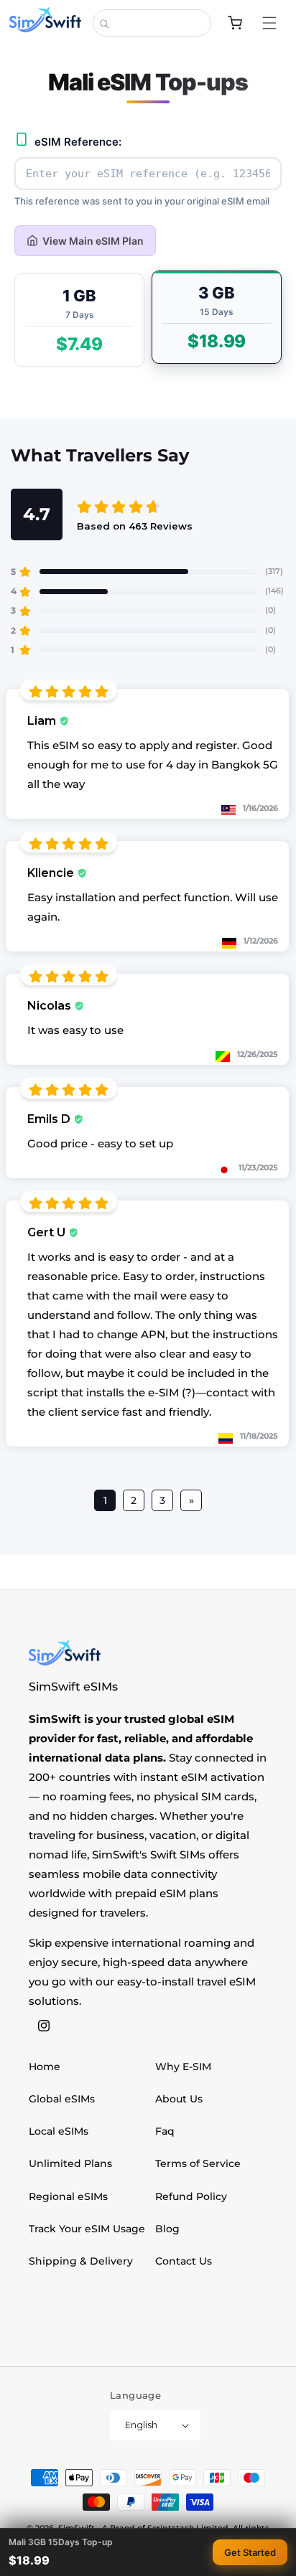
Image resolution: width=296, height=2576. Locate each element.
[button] (277, 23)
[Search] (104, 24)
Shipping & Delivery (81, 2261)
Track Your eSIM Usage (87, 2229)
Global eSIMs (62, 2099)
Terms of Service (198, 2163)
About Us (179, 2099)
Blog (167, 2229)
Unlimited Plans (70, 2163)
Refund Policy (191, 2196)
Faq (165, 2131)
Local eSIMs (59, 2131)
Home (45, 2067)
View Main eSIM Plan (93, 241)
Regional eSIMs (68, 2196)
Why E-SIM (183, 2067)
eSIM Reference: (78, 142)
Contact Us (184, 2261)
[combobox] (152, 23)
